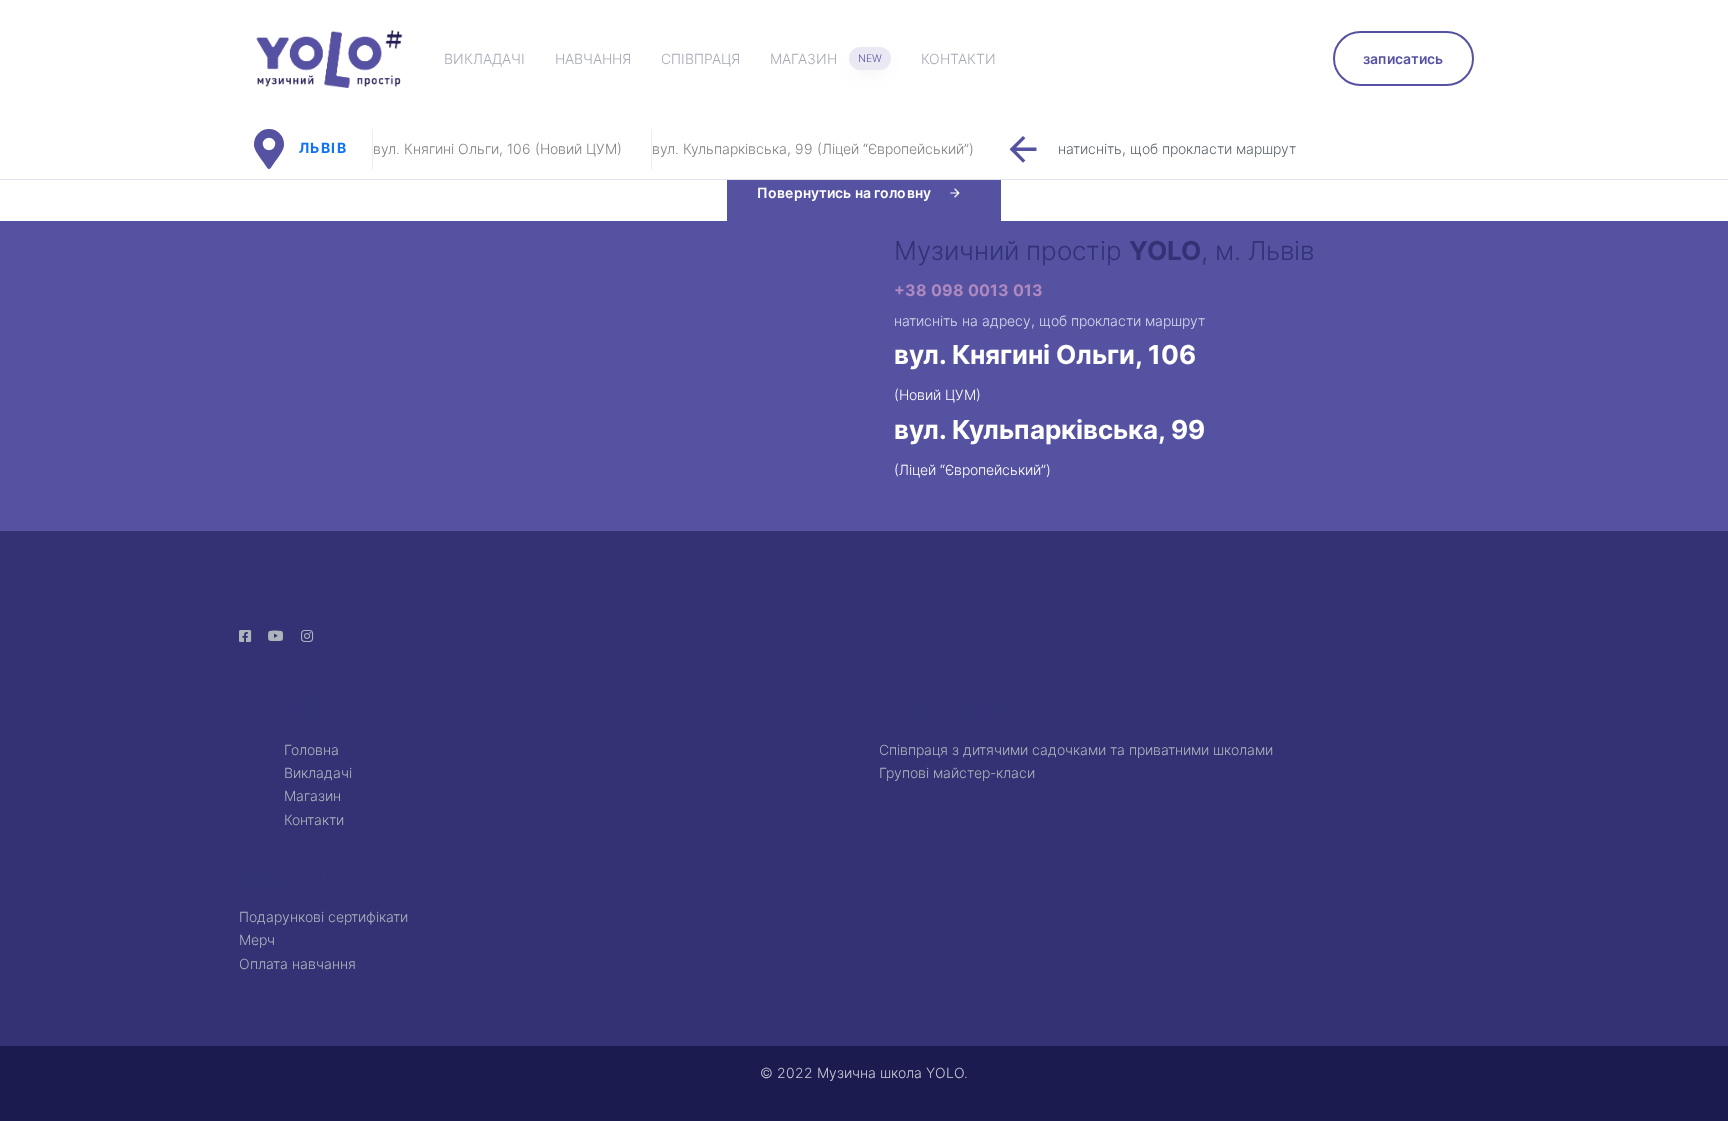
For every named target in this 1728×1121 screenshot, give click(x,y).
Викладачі (318, 772)
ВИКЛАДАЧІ (484, 58)
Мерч (257, 939)
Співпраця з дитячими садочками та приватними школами (1076, 749)
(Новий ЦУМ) (937, 394)
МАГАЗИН (826, 58)
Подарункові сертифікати (323, 916)
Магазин (312, 795)
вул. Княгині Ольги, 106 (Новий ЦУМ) (497, 148)
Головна (311, 749)
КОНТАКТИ (958, 58)
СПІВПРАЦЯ (700, 58)
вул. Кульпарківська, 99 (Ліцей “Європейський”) (813, 148)
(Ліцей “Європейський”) (972, 469)
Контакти (314, 819)
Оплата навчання (297, 963)
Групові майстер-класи (957, 772)
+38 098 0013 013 (968, 290)
